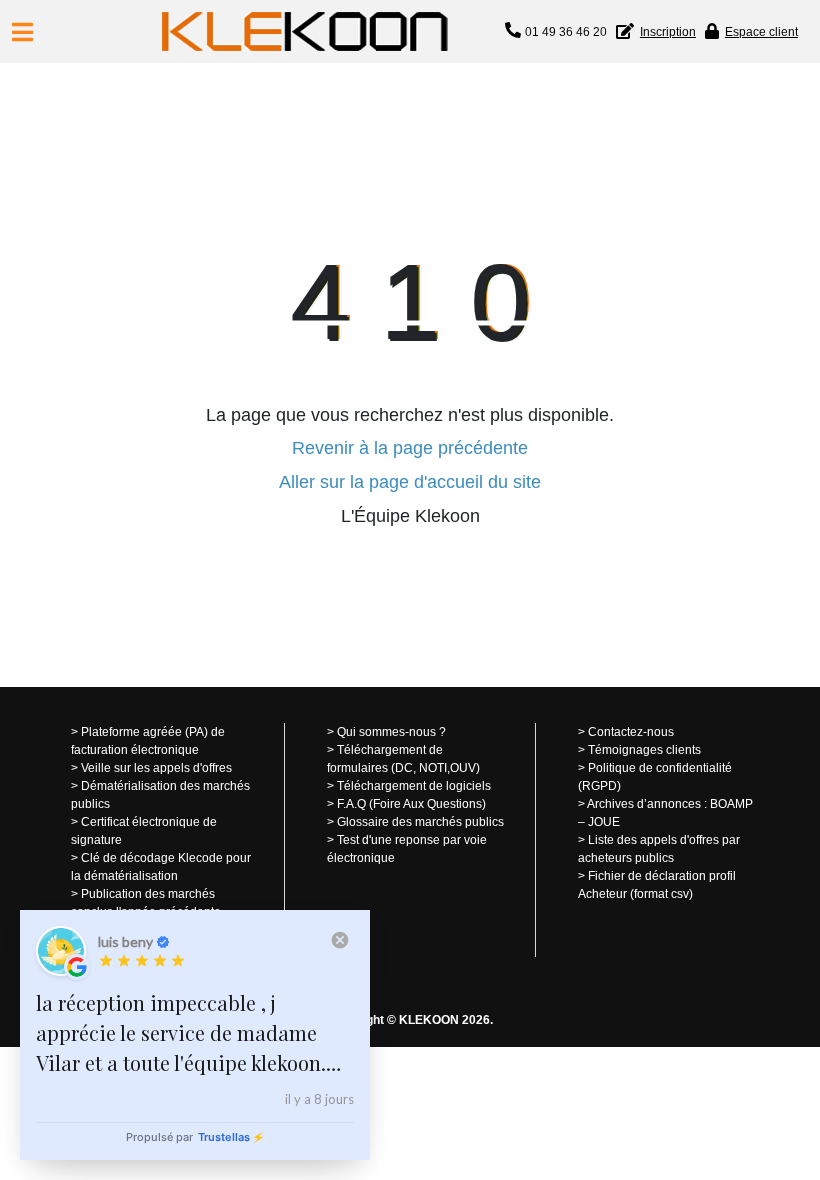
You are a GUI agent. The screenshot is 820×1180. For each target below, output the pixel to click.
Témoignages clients (644, 750)
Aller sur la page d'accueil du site (410, 482)
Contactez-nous (631, 732)
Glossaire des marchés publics (420, 822)
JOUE (604, 822)
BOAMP (731, 804)
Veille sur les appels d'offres (156, 768)
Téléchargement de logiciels (414, 786)
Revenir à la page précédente (410, 448)
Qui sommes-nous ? (391, 732)
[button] (22, 32)
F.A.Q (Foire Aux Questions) (411, 804)
